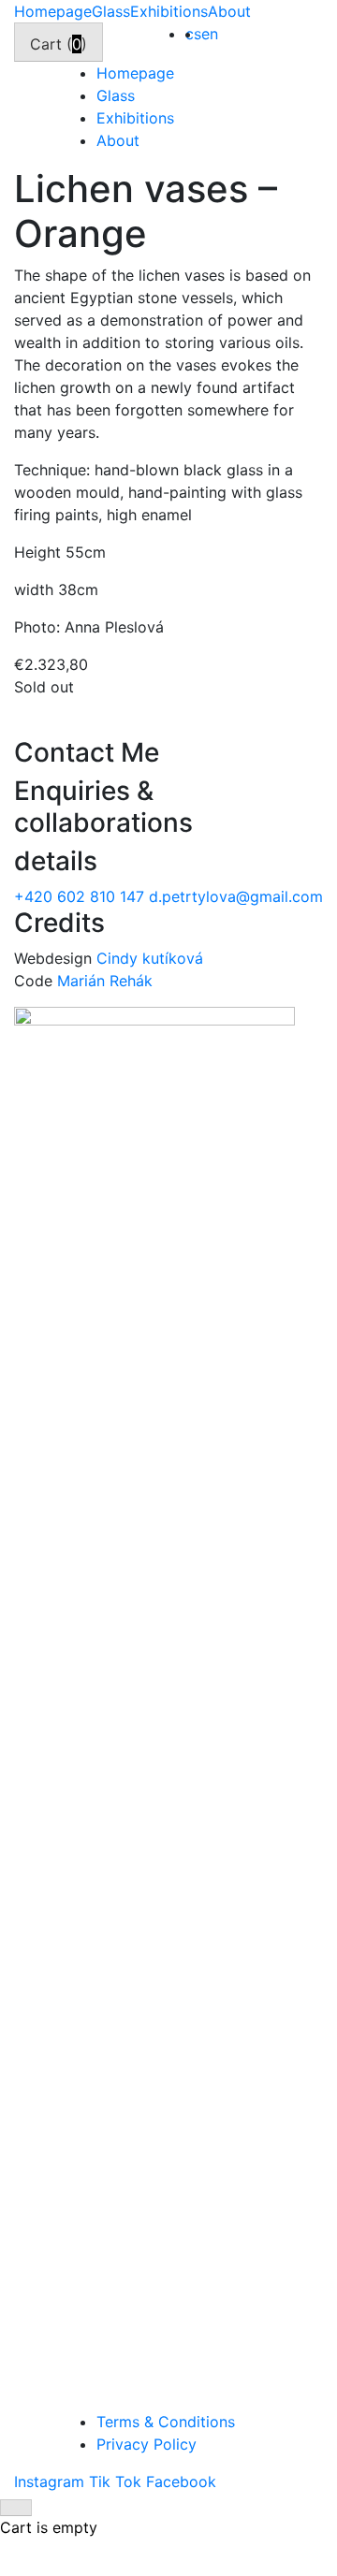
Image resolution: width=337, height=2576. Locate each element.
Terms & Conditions (166, 2422)
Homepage (53, 11)
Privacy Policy (147, 2444)
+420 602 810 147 (81, 896)
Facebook (181, 2481)
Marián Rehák (105, 981)
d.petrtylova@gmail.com (236, 896)
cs (193, 34)
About (229, 11)
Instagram (51, 2481)
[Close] (16, 2508)
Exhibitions (169, 11)
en (210, 34)
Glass (111, 11)
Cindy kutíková (150, 958)
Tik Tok (117, 2481)
